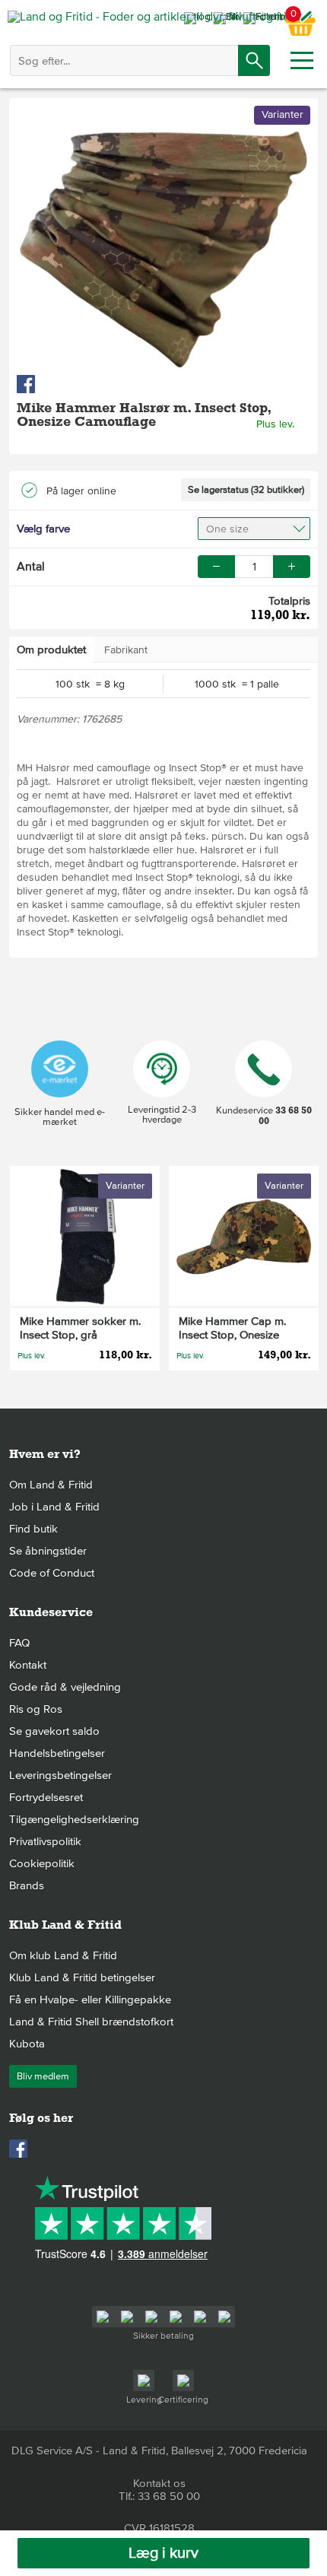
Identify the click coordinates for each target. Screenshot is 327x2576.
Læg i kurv (163, 2553)
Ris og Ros (36, 1709)
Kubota (27, 2044)
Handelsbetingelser (57, 1753)
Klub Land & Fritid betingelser (82, 1977)
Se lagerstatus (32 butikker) (246, 490)
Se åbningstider (48, 1551)
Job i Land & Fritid (54, 1507)
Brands (27, 1885)
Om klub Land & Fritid (63, 1955)
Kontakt (28, 1665)
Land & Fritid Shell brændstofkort (91, 2022)
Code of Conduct (52, 1573)
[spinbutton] (254, 567)
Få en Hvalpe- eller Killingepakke (90, 1999)
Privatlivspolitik (45, 1841)
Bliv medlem (43, 2076)
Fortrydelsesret (46, 1797)
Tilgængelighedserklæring (74, 1819)
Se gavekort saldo (54, 1731)
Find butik (33, 1529)
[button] (292, 567)
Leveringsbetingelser (60, 1775)
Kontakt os (159, 2483)
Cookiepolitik (42, 1863)
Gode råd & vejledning (65, 1687)
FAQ (19, 1643)
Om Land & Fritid (51, 1485)
